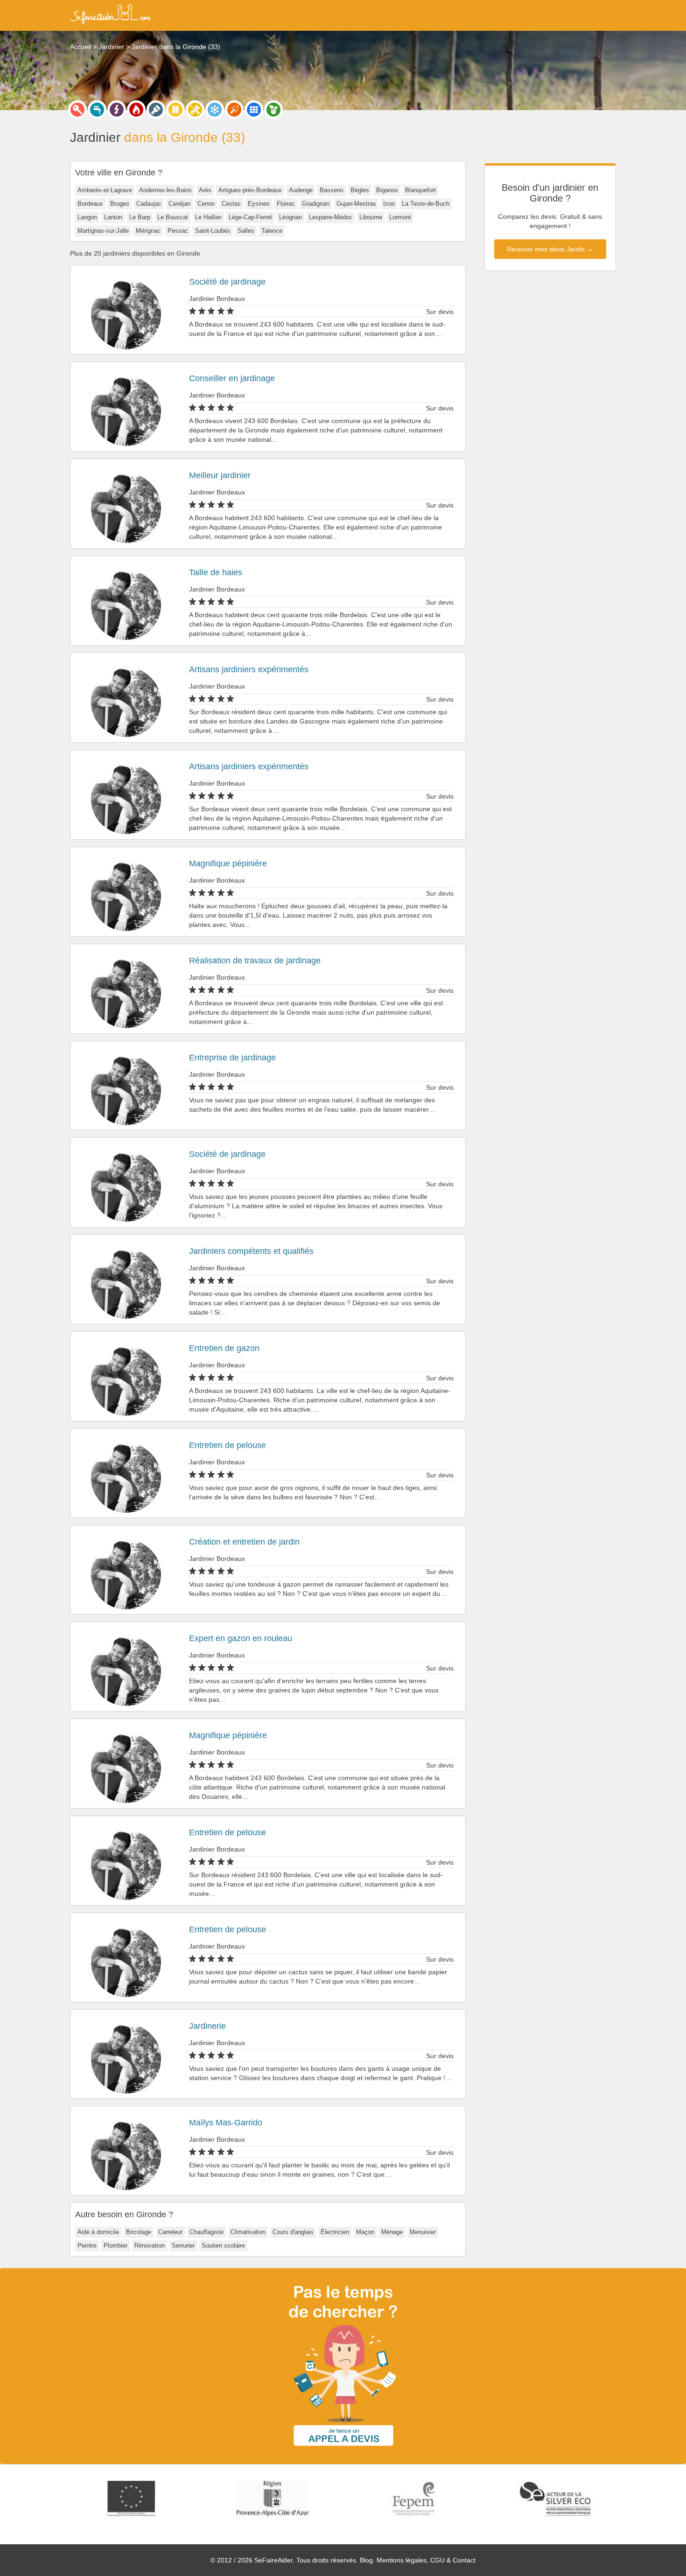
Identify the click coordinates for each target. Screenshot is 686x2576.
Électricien (335, 2232)
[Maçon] (234, 110)
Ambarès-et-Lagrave (105, 190)
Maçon (365, 2232)
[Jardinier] (273, 110)
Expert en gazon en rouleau (241, 1638)
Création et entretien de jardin (244, 1542)
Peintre (87, 2245)
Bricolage (139, 2232)
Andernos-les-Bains (165, 190)
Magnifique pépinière (228, 863)
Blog (366, 2560)
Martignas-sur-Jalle (103, 231)
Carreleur (170, 2232)
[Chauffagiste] (136, 110)
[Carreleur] (254, 110)
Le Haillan (208, 217)
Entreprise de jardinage (232, 1058)
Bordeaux (90, 204)
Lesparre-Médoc (331, 217)
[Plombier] (97, 110)
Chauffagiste (206, 2232)
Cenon (206, 204)
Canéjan (179, 204)
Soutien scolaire (223, 2245)
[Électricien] (117, 110)
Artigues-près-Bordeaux (250, 190)
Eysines (259, 204)
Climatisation (248, 2232)
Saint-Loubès (213, 231)
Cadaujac (149, 204)
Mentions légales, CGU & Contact (426, 2560)
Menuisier (423, 2232)
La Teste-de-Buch (426, 204)
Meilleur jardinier (220, 475)
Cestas (231, 204)
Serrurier (183, 2245)
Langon (87, 217)
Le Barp (140, 217)
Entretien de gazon (224, 1348)
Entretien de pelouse (227, 1445)
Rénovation (150, 2245)
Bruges (120, 204)
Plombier (115, 2245)
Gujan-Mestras (356, 204)
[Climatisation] (215, 110)
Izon (389, 204)
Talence (272, 231)
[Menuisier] (175, 110)
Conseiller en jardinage (232, 378)
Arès (205, 190)
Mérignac (148, 231)
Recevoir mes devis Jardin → (550, 249)
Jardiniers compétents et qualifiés (251, 1251)
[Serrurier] (77, 110)
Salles (246, 231)
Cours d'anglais (293, 2232)
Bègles (360, 190)
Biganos (387, 190)
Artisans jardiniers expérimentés (249, 669)
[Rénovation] (195, 110)
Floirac (286, 204)
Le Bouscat (173, 217)
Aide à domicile (98, 2232)
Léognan (290, 217)
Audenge (301, 190)
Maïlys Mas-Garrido (226, 2123)
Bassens (332, 190)
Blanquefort (420, 190)
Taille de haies (216, 572)
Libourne (371, 217)
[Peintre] (156, 110)
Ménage (392, 2232)
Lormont (400, 217)
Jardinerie (207, 2026)
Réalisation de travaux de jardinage (255, 961)
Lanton (113, 217)
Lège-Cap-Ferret (250, 217)
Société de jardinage (227, 282)
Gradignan (316, 204)
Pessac (178, 231)
